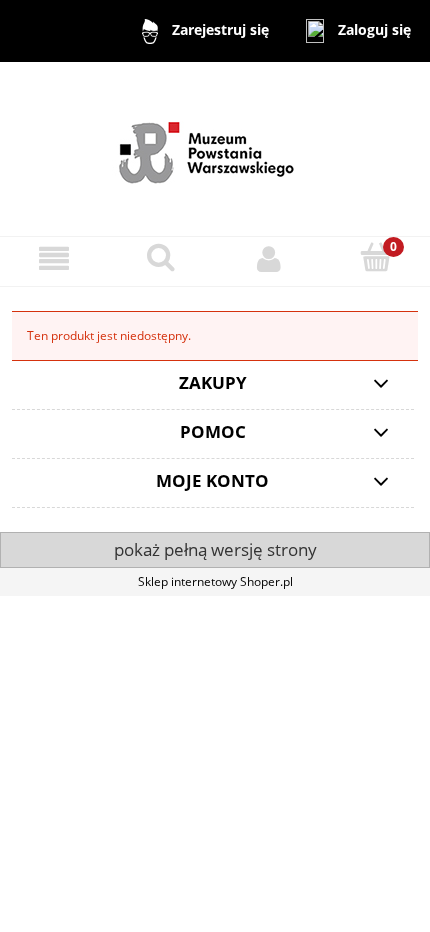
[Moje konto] (269, 258)
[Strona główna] (215, 147)
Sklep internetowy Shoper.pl (215, 581)
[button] (54, 258)
